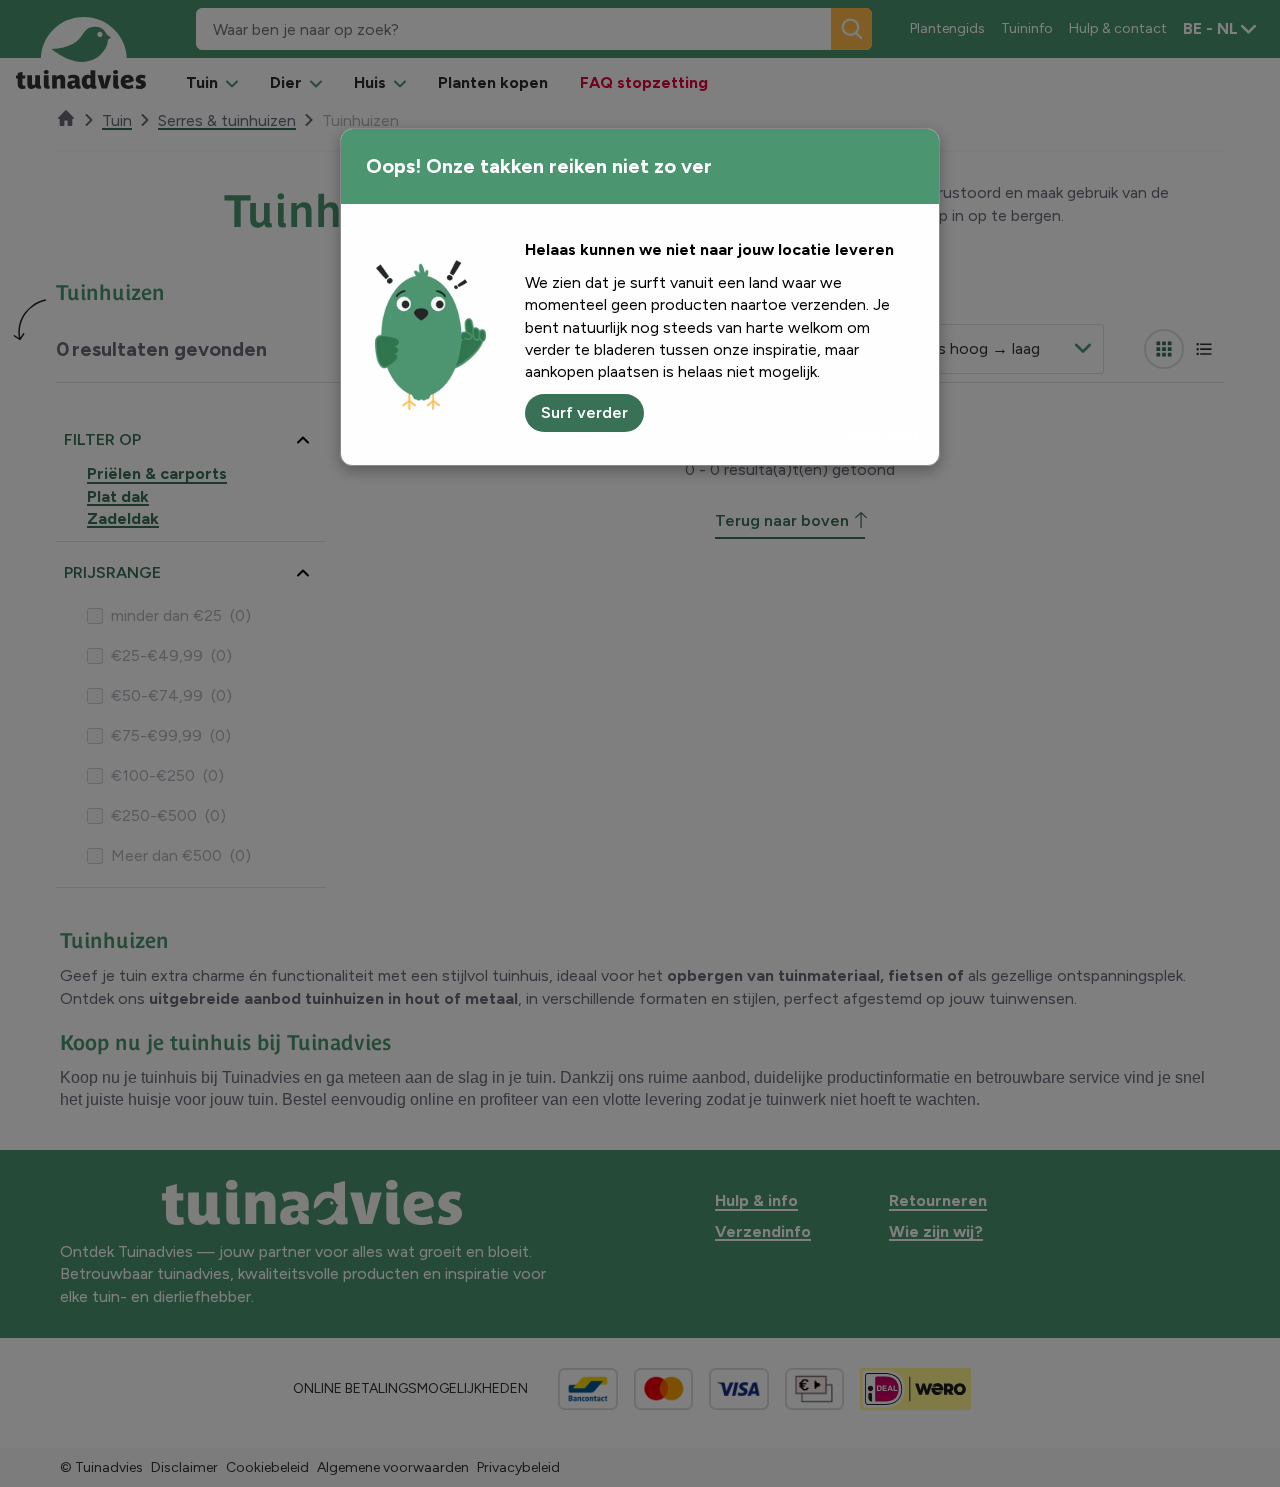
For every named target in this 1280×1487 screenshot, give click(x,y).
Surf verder (584, 412)
